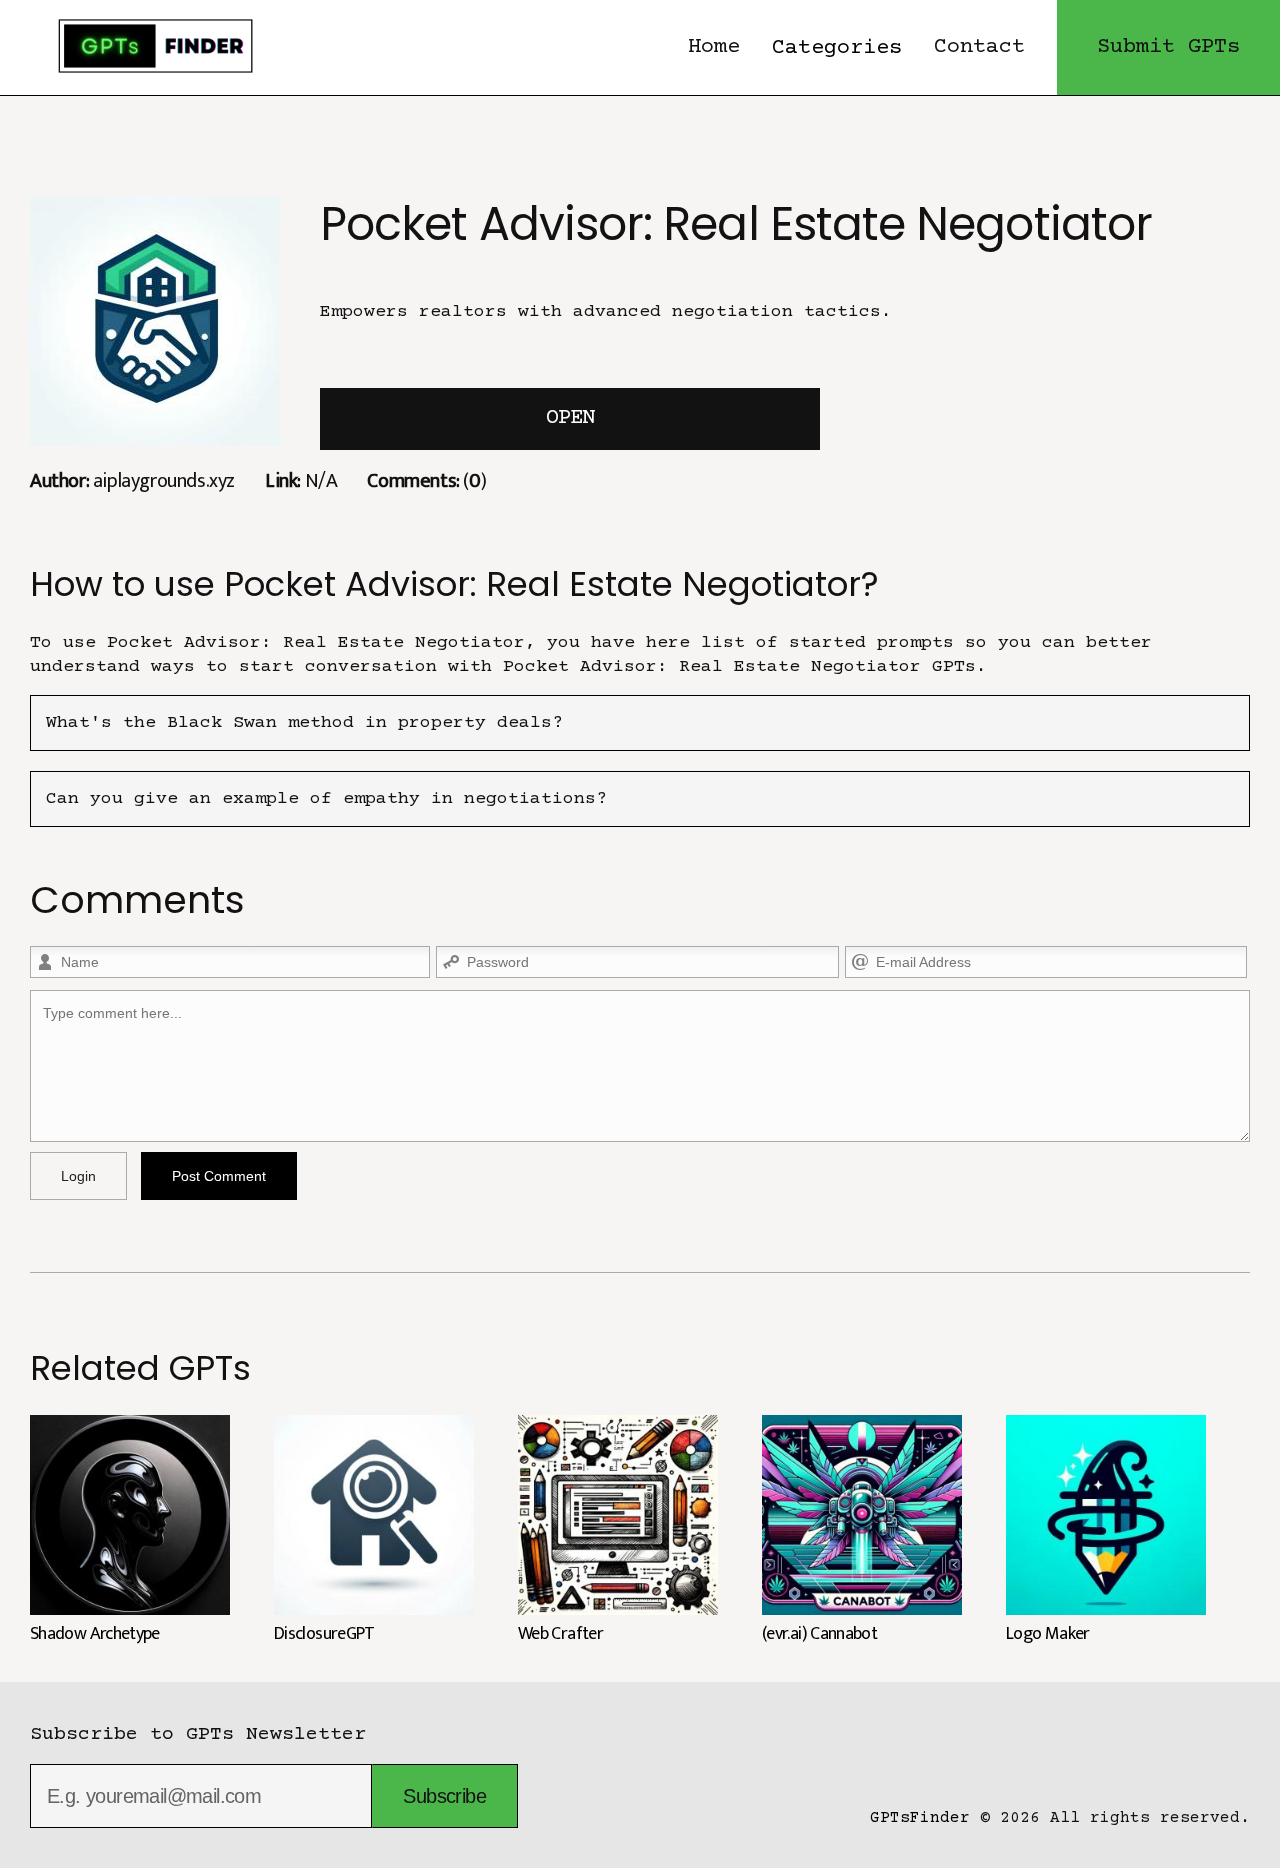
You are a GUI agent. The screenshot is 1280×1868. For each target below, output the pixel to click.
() (426, 480)
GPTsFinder (920, 1818)
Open (570, 418)
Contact (979, 47)
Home (714, 47)
